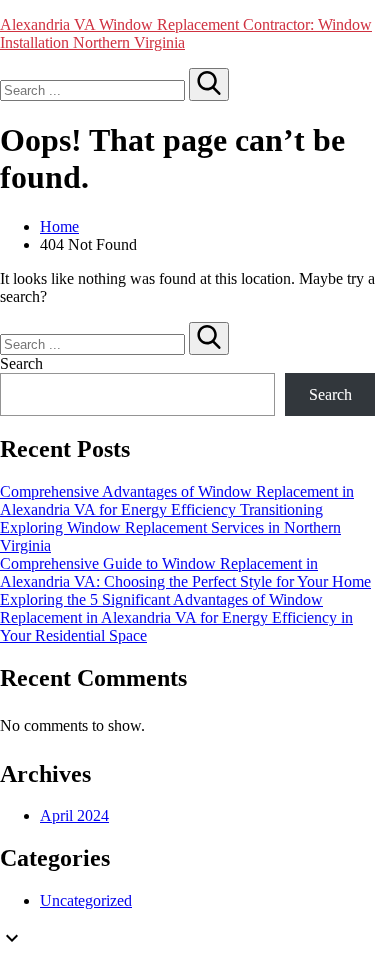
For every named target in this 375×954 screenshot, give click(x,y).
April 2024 (74, 815)
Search (21, 363)
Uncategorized (86, 900)
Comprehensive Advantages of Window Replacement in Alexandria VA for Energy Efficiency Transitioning (177, 500)
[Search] (209, 84)
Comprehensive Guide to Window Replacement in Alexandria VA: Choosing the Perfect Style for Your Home (185, 572)
